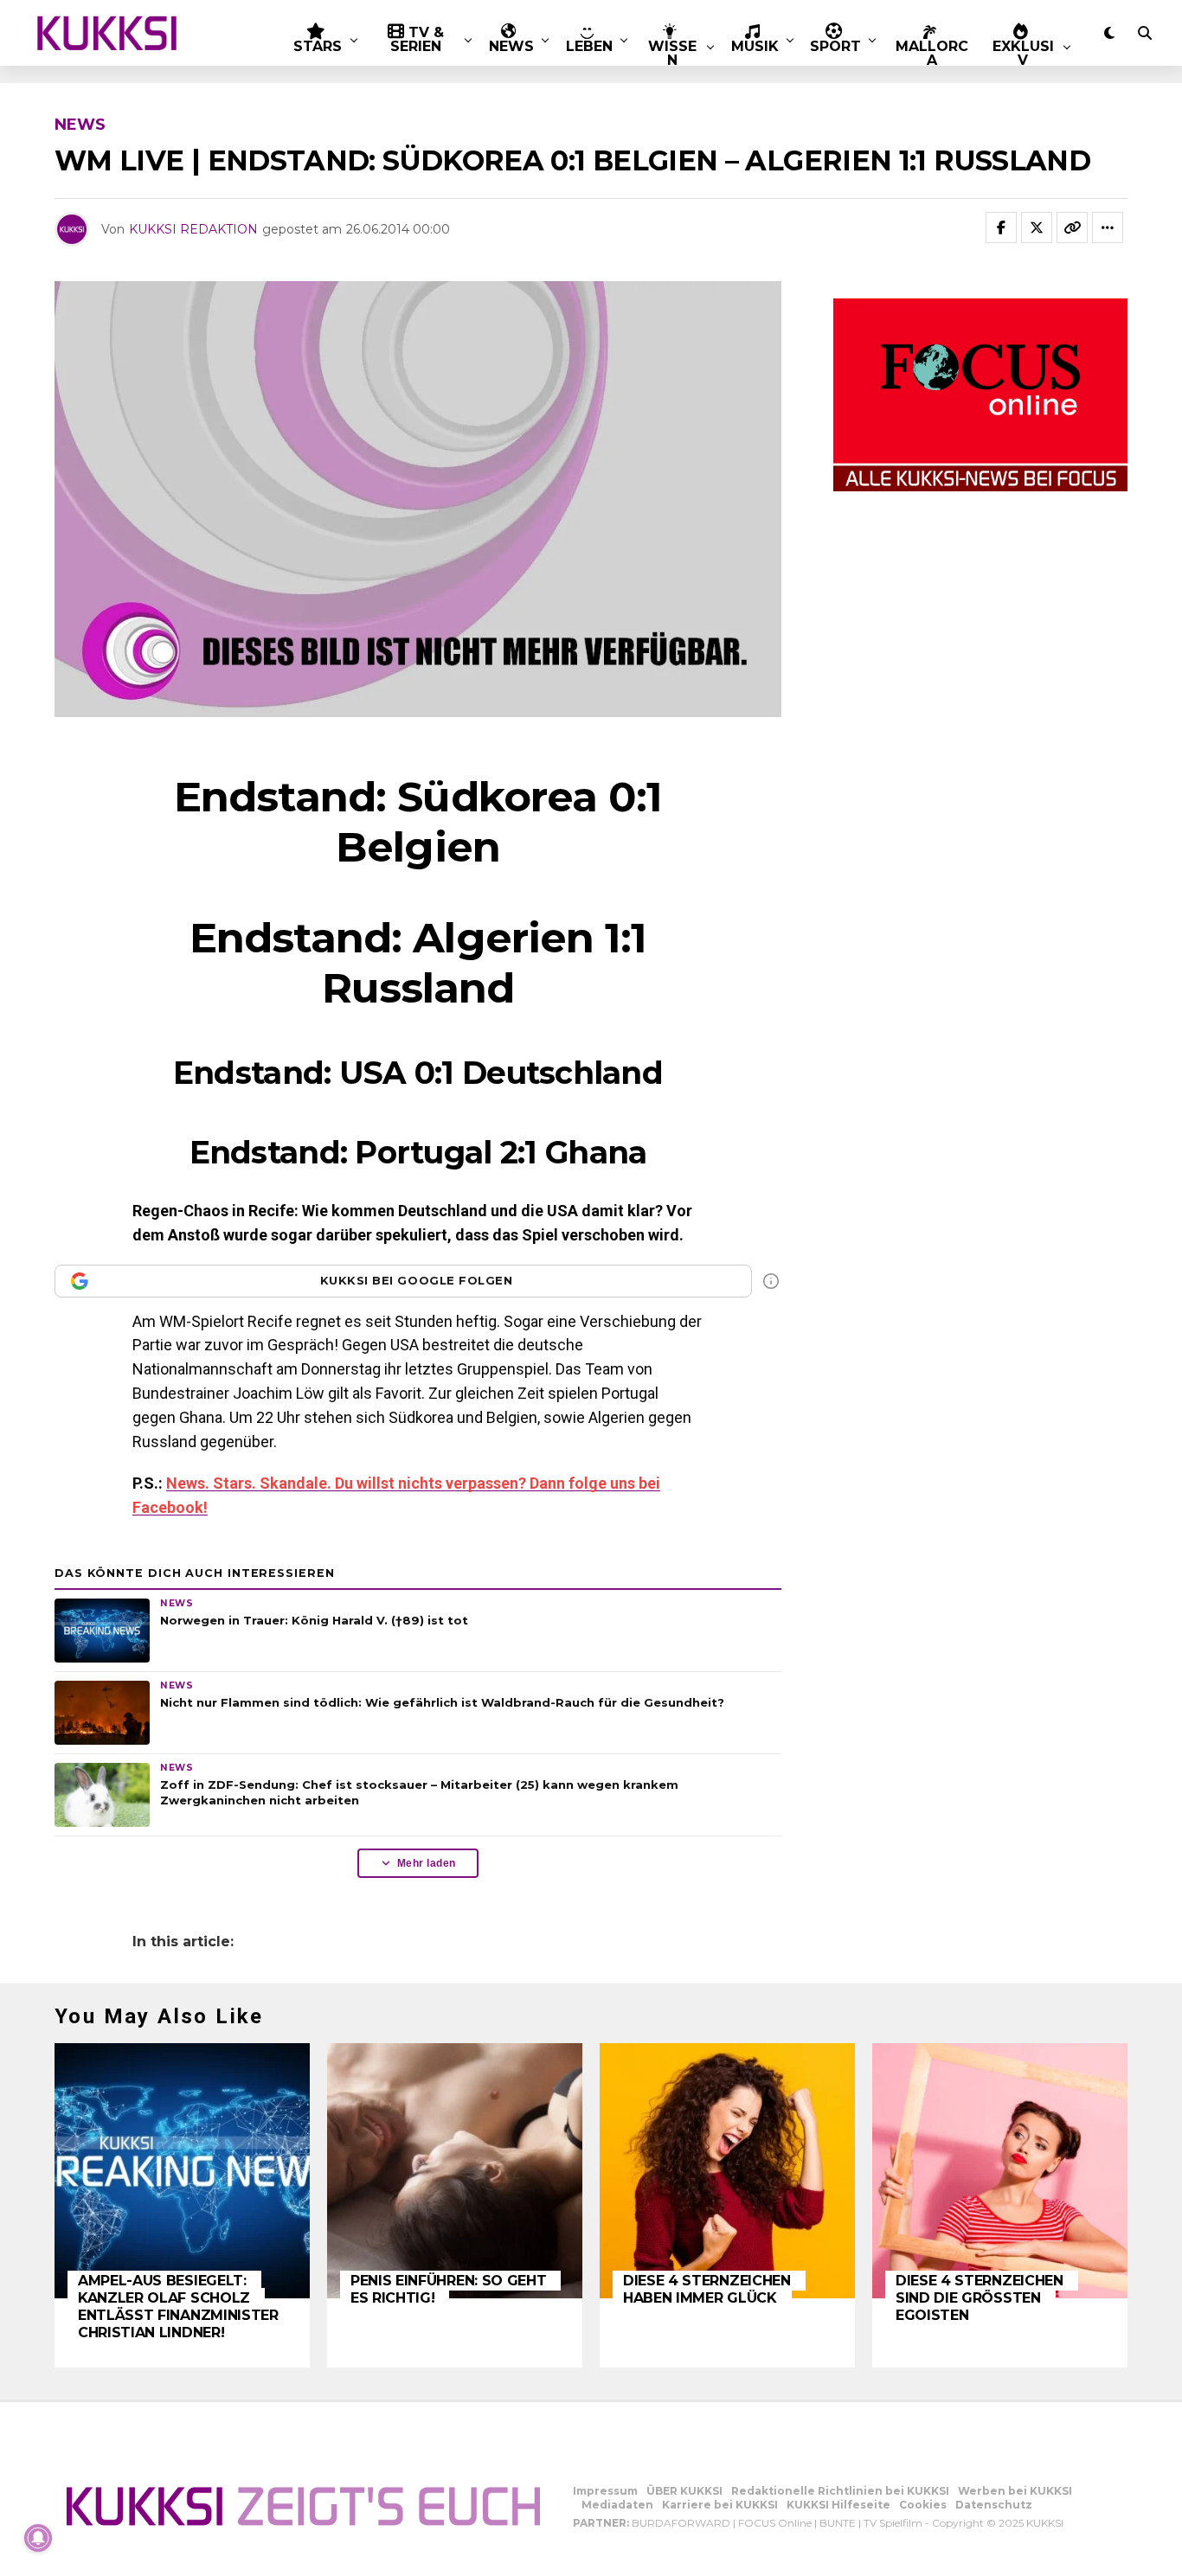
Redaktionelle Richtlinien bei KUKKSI (840, 2491)
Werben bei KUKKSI (1015, 2491)
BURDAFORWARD (681, 2523)
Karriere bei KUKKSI (720, 2505)
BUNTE (838, 2523)
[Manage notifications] (38, 2538)
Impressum (605, 2491)
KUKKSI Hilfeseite (838, 2505)
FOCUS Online (775, 2523)
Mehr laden (427, 1863)
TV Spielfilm (893, 2523)
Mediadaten (617, 2505)
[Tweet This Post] (1037, 227)
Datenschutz (994, 2505)
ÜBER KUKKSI (684, 2491)
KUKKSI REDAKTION (193, 229)
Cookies (923, 2505)
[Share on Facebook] (1001, 227)
